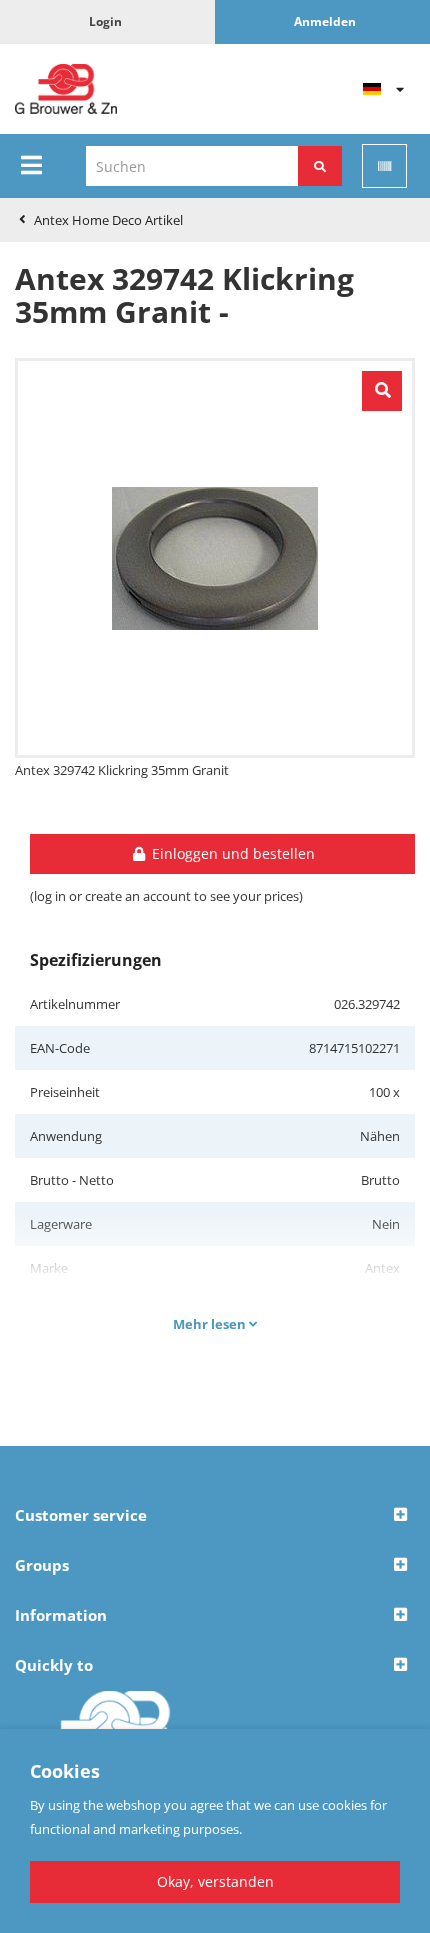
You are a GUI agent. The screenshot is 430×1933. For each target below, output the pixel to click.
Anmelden (325, 21)
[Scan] (384, 166)
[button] (215, 1516)
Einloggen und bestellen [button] (231, 853)
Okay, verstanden (215, 1881)
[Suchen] (320, 166)
